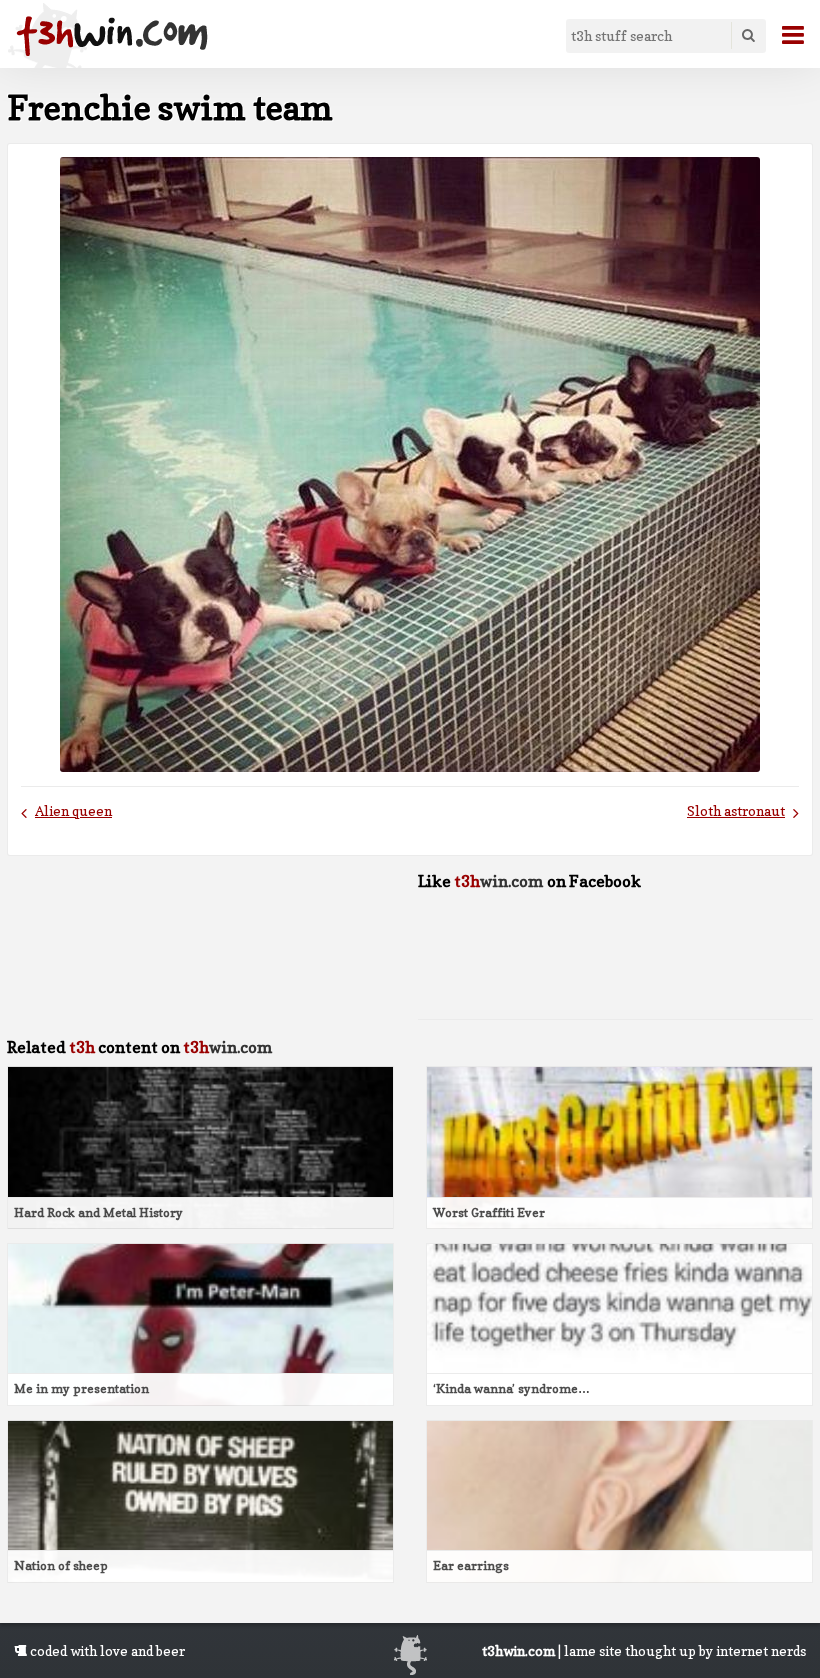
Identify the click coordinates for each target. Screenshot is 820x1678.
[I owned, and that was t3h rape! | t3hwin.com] (112, 36)
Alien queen (73, 811)
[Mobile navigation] (785, 35)
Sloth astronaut (736, 811)
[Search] (748, 35)
